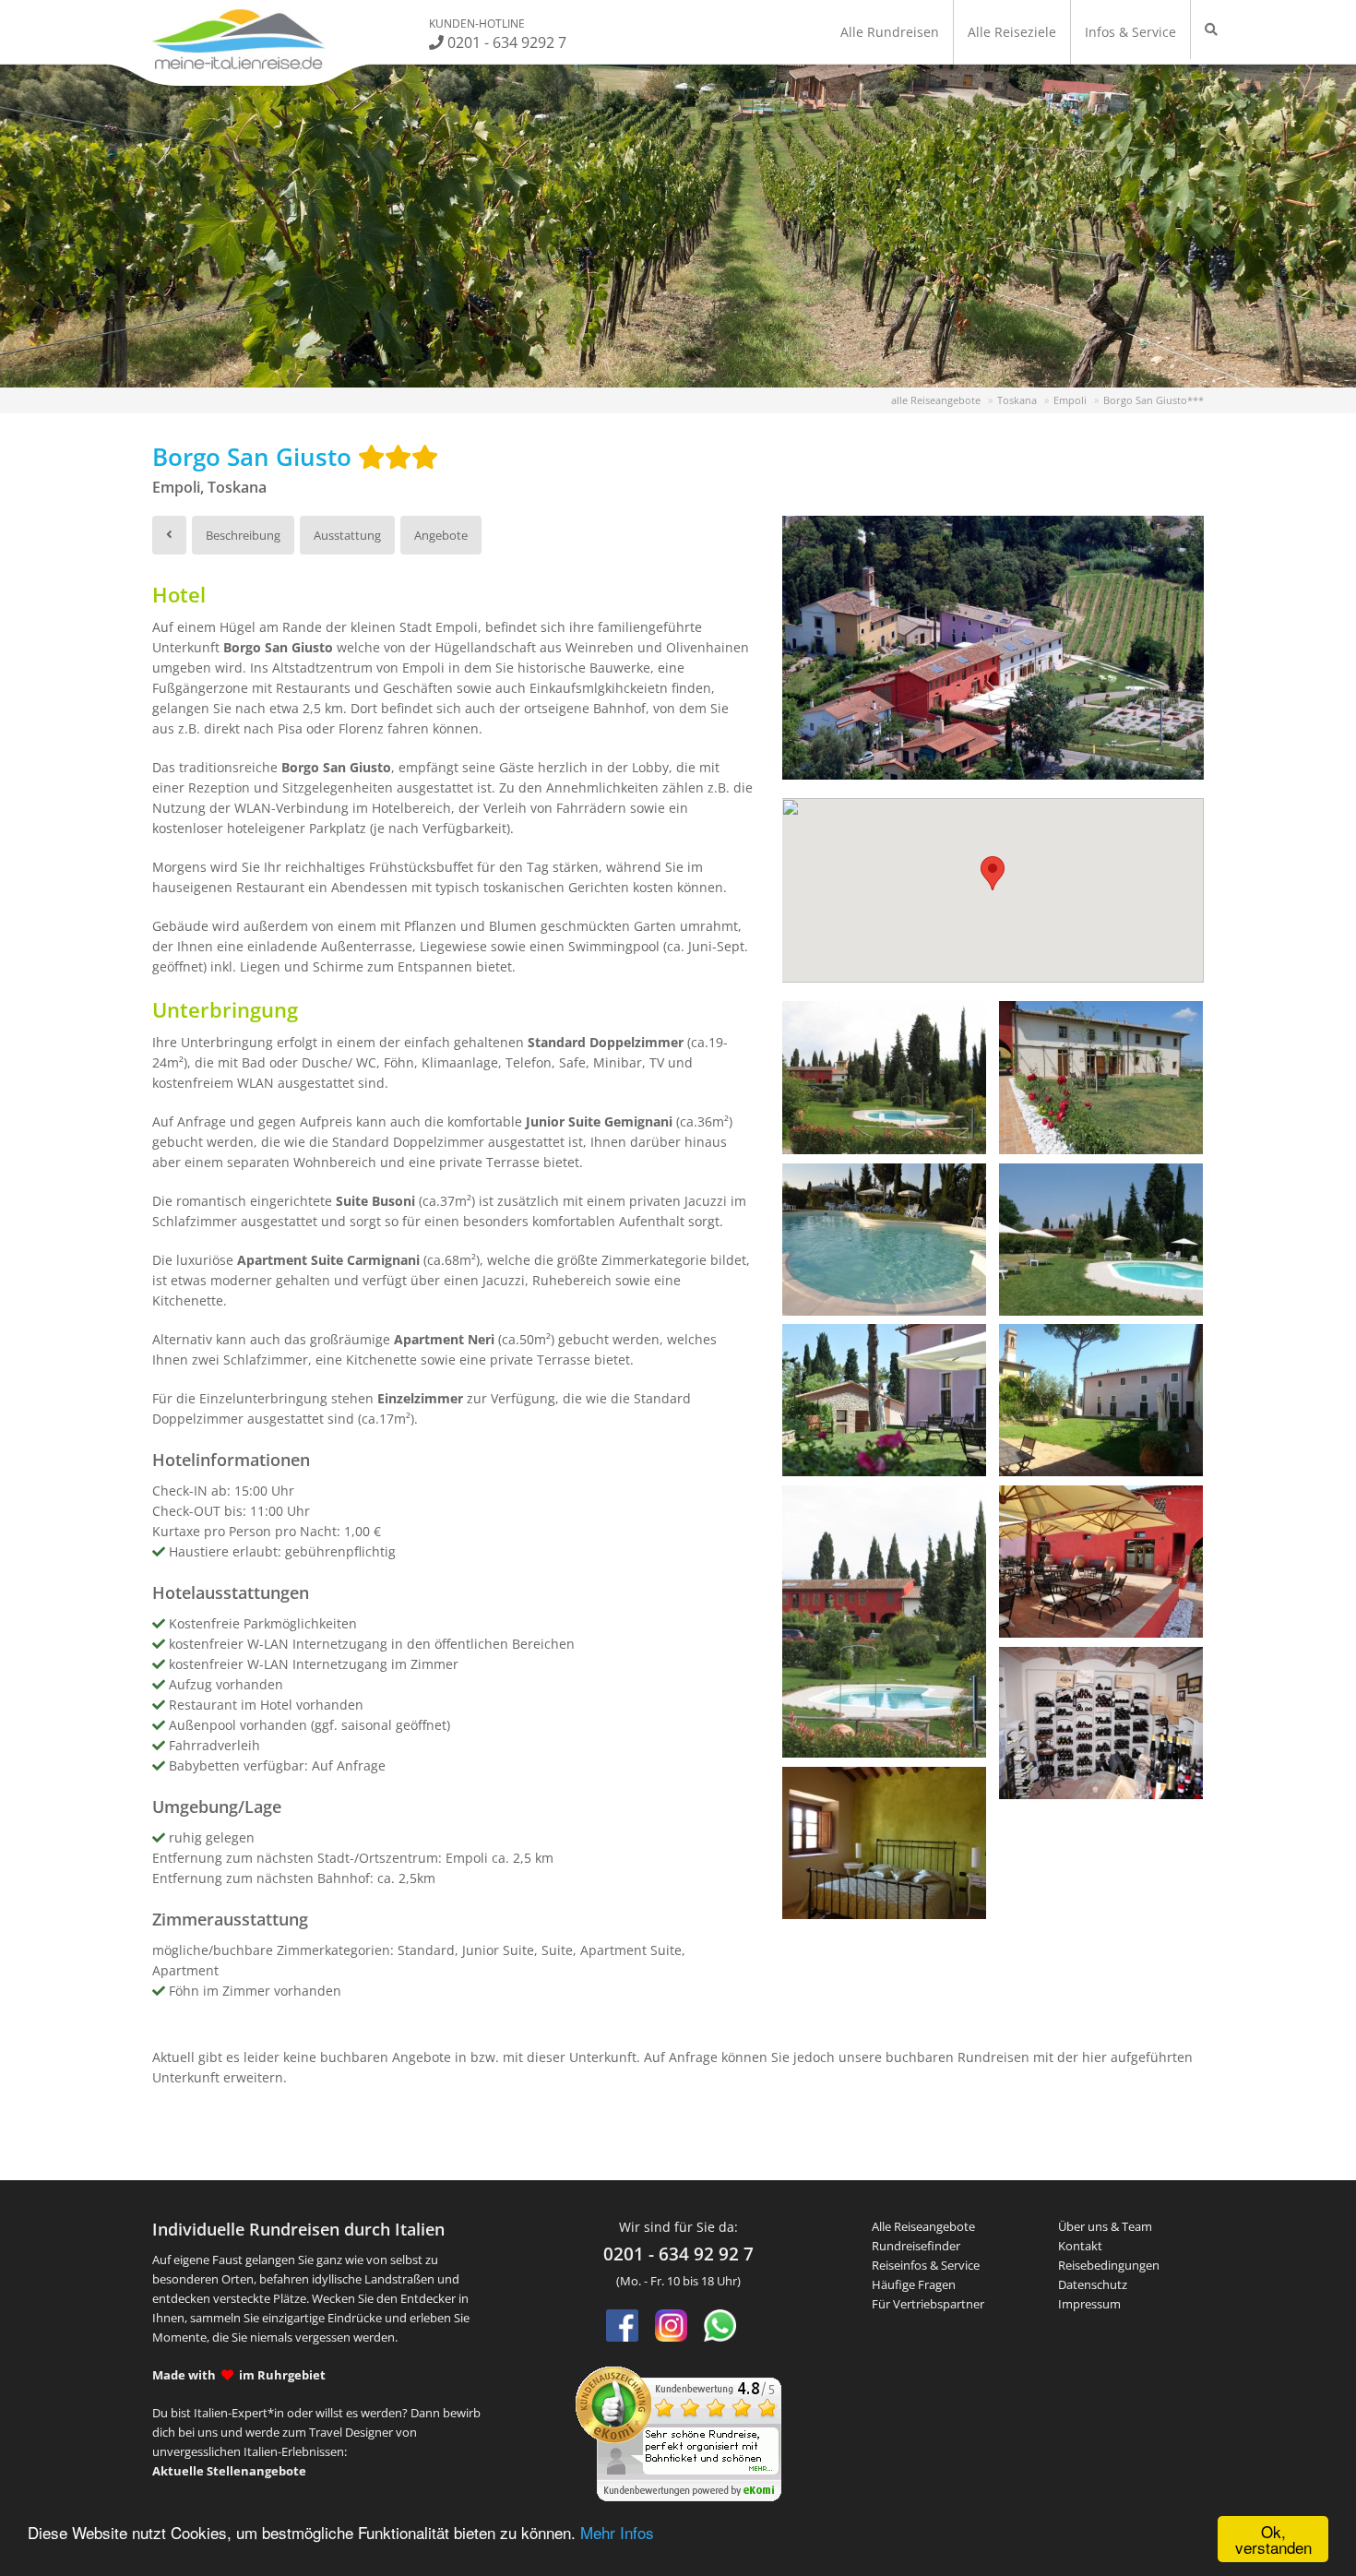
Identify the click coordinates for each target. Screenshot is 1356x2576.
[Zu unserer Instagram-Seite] (671, 2326)
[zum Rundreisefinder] (1211, 30)
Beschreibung (243, 535)
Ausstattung (347, 535)
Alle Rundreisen (890, 32)
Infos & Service (1130, 32)
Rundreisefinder (916, 2246)
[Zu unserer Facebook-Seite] (622, 2326)
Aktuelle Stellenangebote (229, 2471)
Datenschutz (1093, 2284)
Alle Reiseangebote (923, 2226)
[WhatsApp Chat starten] (720, 2326)
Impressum (1089, 2304)
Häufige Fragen (914, 2284)
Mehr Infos (617, 2532)
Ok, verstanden (1273, 2539)
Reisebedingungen (1109, 2265)
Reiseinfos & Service (926, 2265)
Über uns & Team (1105, 2226)
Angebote (441, 535)
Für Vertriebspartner (928, 2304)
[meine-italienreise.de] (238, 39)
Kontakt (1080, 2246)
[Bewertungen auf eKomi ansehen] (678, 2432)
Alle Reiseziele (1012, 32)
